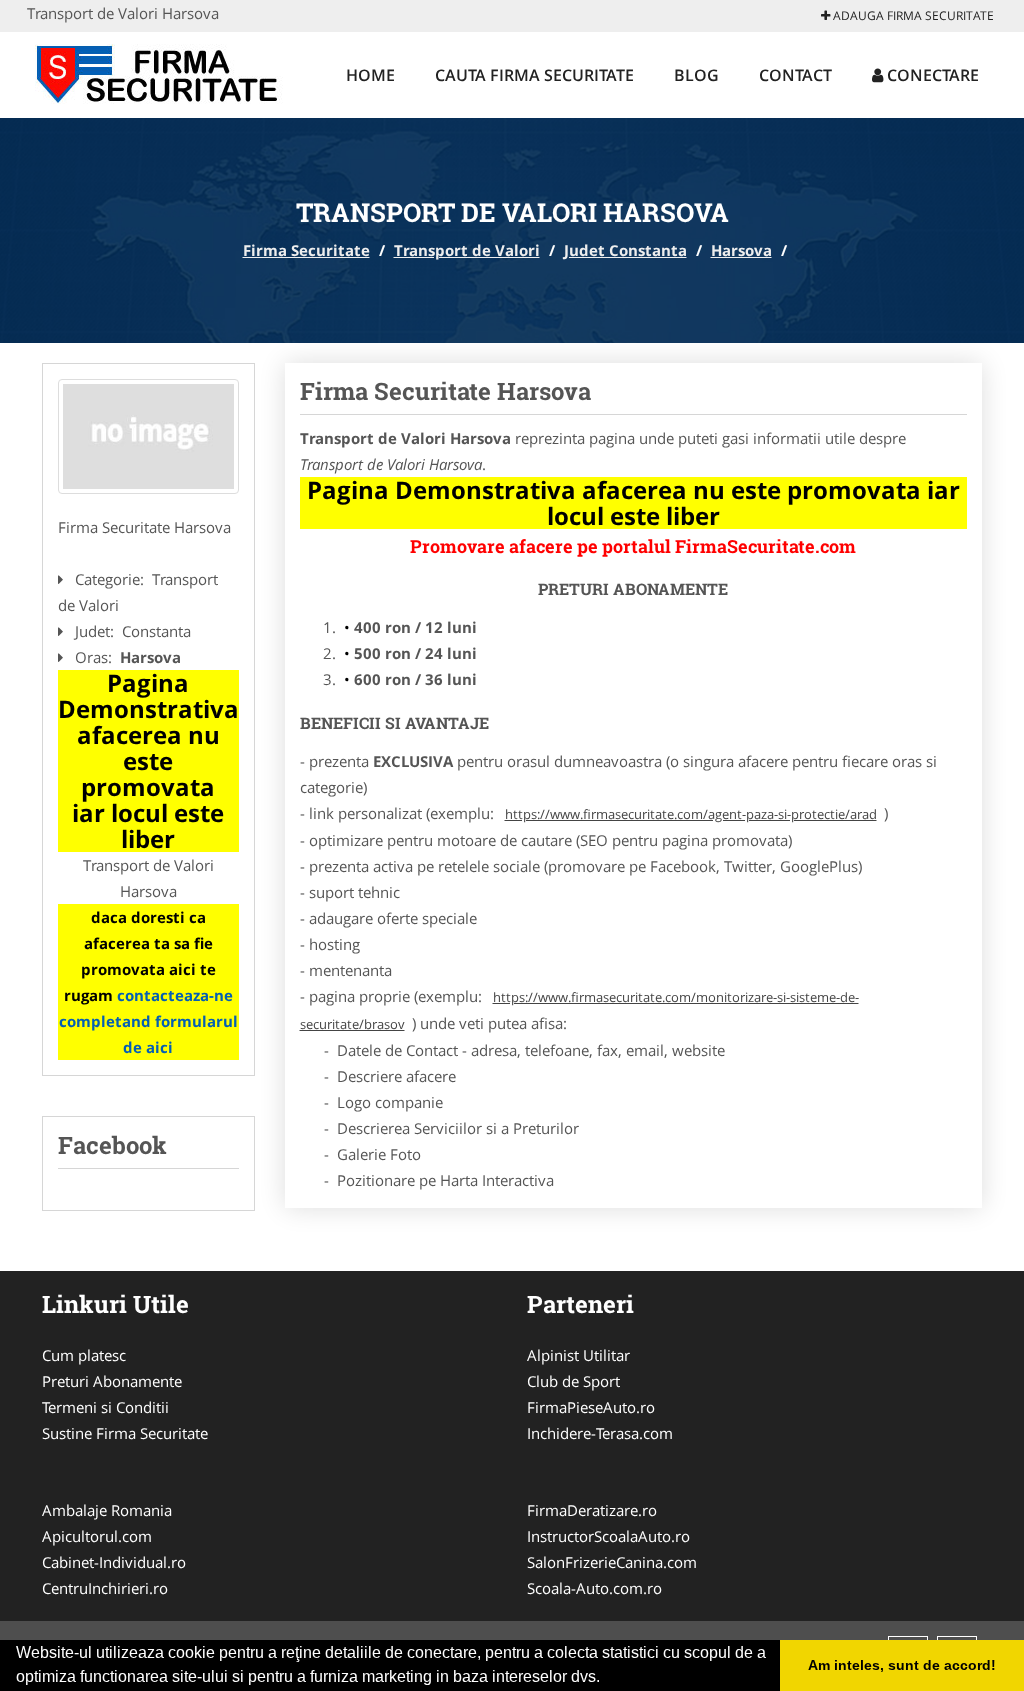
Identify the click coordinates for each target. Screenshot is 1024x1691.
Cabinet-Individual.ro (114, 1562)
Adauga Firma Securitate (912, 15)
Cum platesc (84, 1355)
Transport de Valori (467, 250)
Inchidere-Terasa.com (600, 1433)
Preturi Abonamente (112, 1381)
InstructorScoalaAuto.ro (608, 1536)
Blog (696, 75)
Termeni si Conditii (105, 1407)
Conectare (931, 75)
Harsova (741, 250)
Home (370, 75)
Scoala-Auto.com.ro (594, 1588)
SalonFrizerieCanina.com (612, 1562)
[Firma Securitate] (158, 72)
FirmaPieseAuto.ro (591, 1407)
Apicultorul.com (97, 1536)
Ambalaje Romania (107, 1510)
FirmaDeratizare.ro (592, 1510)
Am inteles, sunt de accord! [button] (902, 1665)
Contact (795, 75)
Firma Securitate (306, 250)
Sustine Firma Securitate (125, 1433)
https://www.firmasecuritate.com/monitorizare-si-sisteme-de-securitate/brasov (579, 1010)
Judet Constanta (625, 250)
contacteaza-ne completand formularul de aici (148, 1021)
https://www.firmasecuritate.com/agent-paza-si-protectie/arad (691, 814)
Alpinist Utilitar (578, 1355)
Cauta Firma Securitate (534, 75)
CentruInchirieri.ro (105, 1588)
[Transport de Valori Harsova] (148, 436)
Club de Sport (573, 1381)
